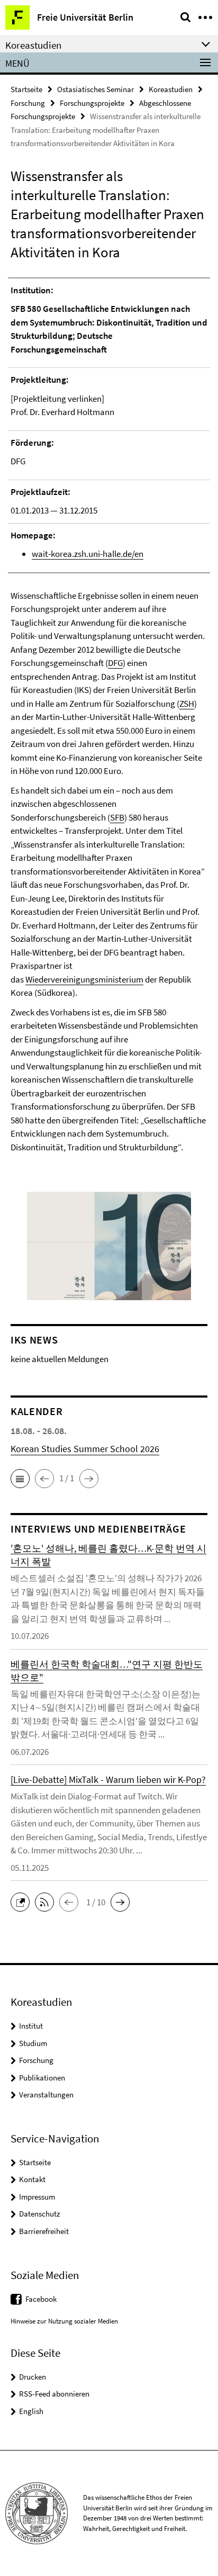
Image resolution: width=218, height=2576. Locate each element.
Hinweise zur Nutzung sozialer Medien (64, 2321)
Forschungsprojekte (92, 103)
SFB (117, 817)
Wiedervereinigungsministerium (84, 979)
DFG (115, 663)
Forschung (28, 103)
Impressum (37, 2197)
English (31, 2411)
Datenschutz (39, 2214)
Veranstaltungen (46, 2095)
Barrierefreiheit (44, 2231)
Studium (33, 2043)
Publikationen (42, 2078)
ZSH (187, 704)
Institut (31, 2026)
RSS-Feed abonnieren (54, 2394)
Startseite (26, 89)
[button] (20, 1479)
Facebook (41, 2299)
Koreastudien (171, 89)
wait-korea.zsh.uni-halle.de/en (88, 554)
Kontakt (32, 2179)
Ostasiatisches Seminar (96, 89)
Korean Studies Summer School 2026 (85, 1449)
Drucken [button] (33, 2377)
